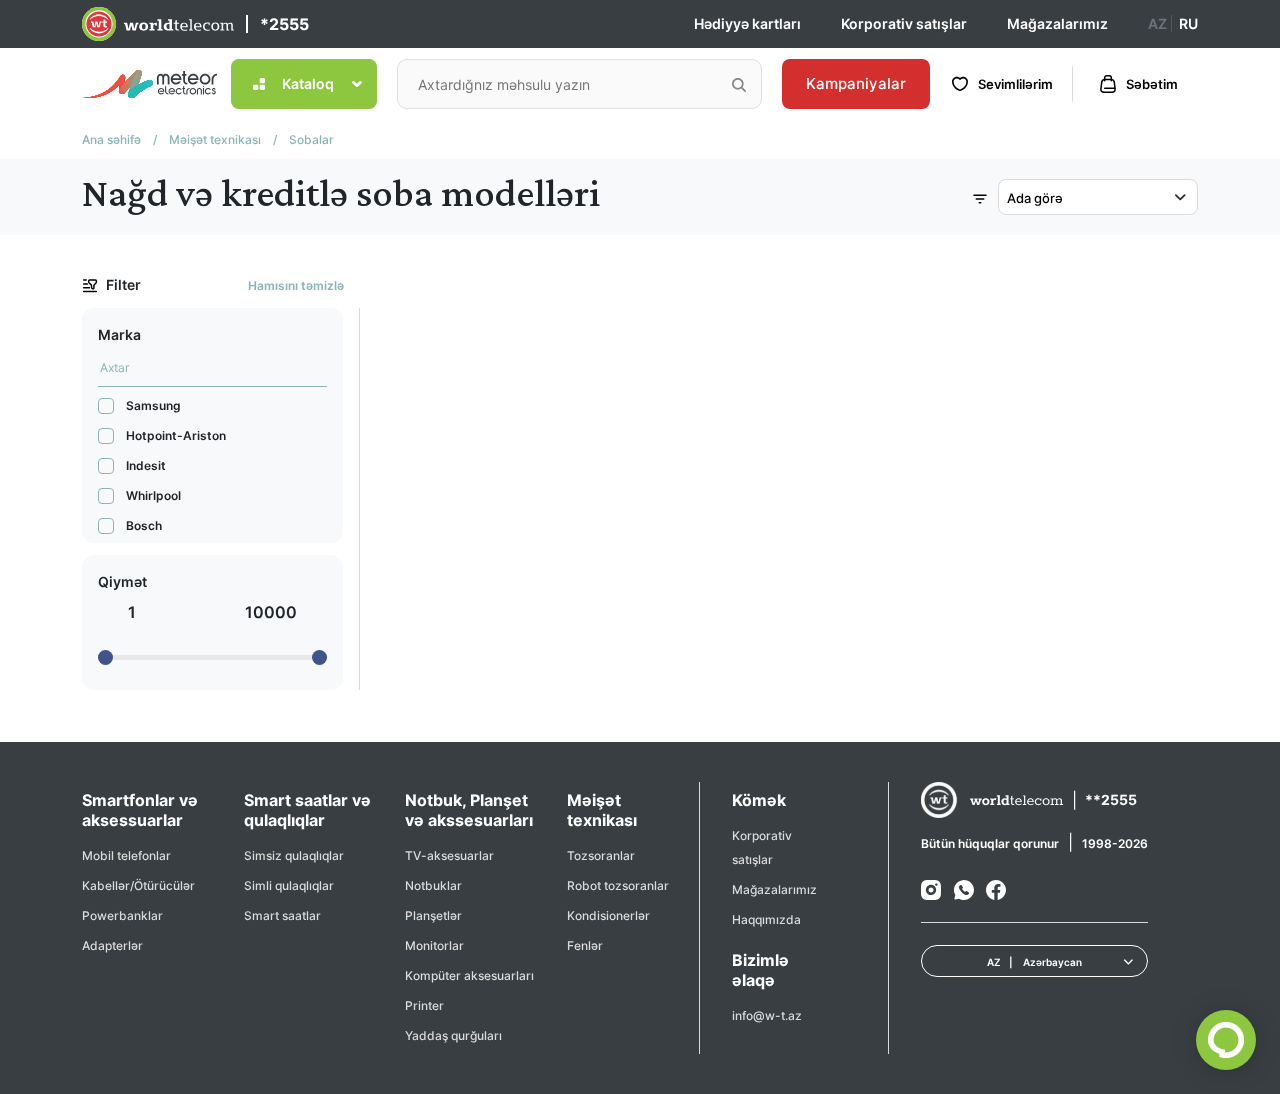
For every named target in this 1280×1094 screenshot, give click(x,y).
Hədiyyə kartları (747, 23)
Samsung (153, 405)
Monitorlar (434, 945)
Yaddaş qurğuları (453, 1035)
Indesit (146, 465)
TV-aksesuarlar (449, 855)
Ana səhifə (111, 139)
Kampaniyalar (856, 83)
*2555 (284, 24)
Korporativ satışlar (904, 23)
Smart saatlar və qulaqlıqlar (307, 810)
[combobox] (1098, 197)
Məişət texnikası (215, 139)
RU (1188, 23)
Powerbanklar (122, 915)
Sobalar (311, 139)
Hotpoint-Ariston (176, 435)
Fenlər (585, 945)
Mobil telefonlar (126, 855)
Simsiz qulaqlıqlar (294, 855)
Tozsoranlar (601, 855)
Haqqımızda (766, 919)
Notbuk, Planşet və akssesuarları (469, 810)
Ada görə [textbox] (1035, 198)
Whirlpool (153, 495)
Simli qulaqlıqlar (289, 885)
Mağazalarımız (1057, 23)
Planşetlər (433, 915)
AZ (1157, 23)
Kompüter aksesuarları (469, 975)
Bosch (144, 525)
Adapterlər (112, 945)
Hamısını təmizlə (296, 285)
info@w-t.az (767, 1015)
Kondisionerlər (608, 915)
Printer (424, 1005)
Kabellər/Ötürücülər (138, 885)
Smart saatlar (282, 915)
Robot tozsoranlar (618, 885)
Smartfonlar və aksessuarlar (140, 810)
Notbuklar (433, 885)
